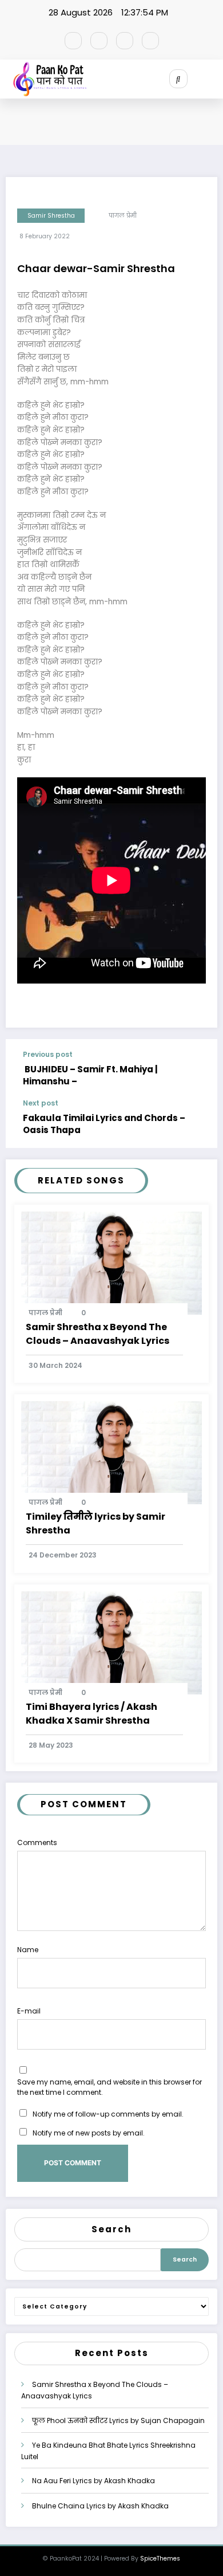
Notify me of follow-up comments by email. (108, 2114)
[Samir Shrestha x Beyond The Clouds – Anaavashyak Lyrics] (111, 1262)
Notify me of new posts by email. (89, 2133)
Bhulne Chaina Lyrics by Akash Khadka (100, 2506)
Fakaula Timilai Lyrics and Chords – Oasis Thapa (104, 1124)
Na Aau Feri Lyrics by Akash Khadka (93, 2481)
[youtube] (150, 41)
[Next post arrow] (199, 1123)
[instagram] (125, 41)
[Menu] (215, 79)
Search (111, 2229)
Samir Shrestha (51, 216)
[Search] (178, 78)
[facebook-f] (73, 41)
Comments (37, 1842)
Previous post (48, 1055)
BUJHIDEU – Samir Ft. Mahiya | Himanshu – (90, 1075)
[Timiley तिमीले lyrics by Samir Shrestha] (111, 1452)
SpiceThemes (160, 2559)
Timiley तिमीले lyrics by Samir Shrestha (95, 1523)
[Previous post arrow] (199, 1069)
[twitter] (99, 41)
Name (28, 1950)
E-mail (29, 2011)
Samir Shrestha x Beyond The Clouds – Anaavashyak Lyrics (97, 1334)
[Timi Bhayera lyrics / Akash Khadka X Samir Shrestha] (111, 1642)
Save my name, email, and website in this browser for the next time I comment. (109, 2087)
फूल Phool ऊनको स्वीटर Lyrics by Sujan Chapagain (118, 2420)
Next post (41, 1103)
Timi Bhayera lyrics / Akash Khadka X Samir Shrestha (91, 1714)
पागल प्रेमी (123, 216)
